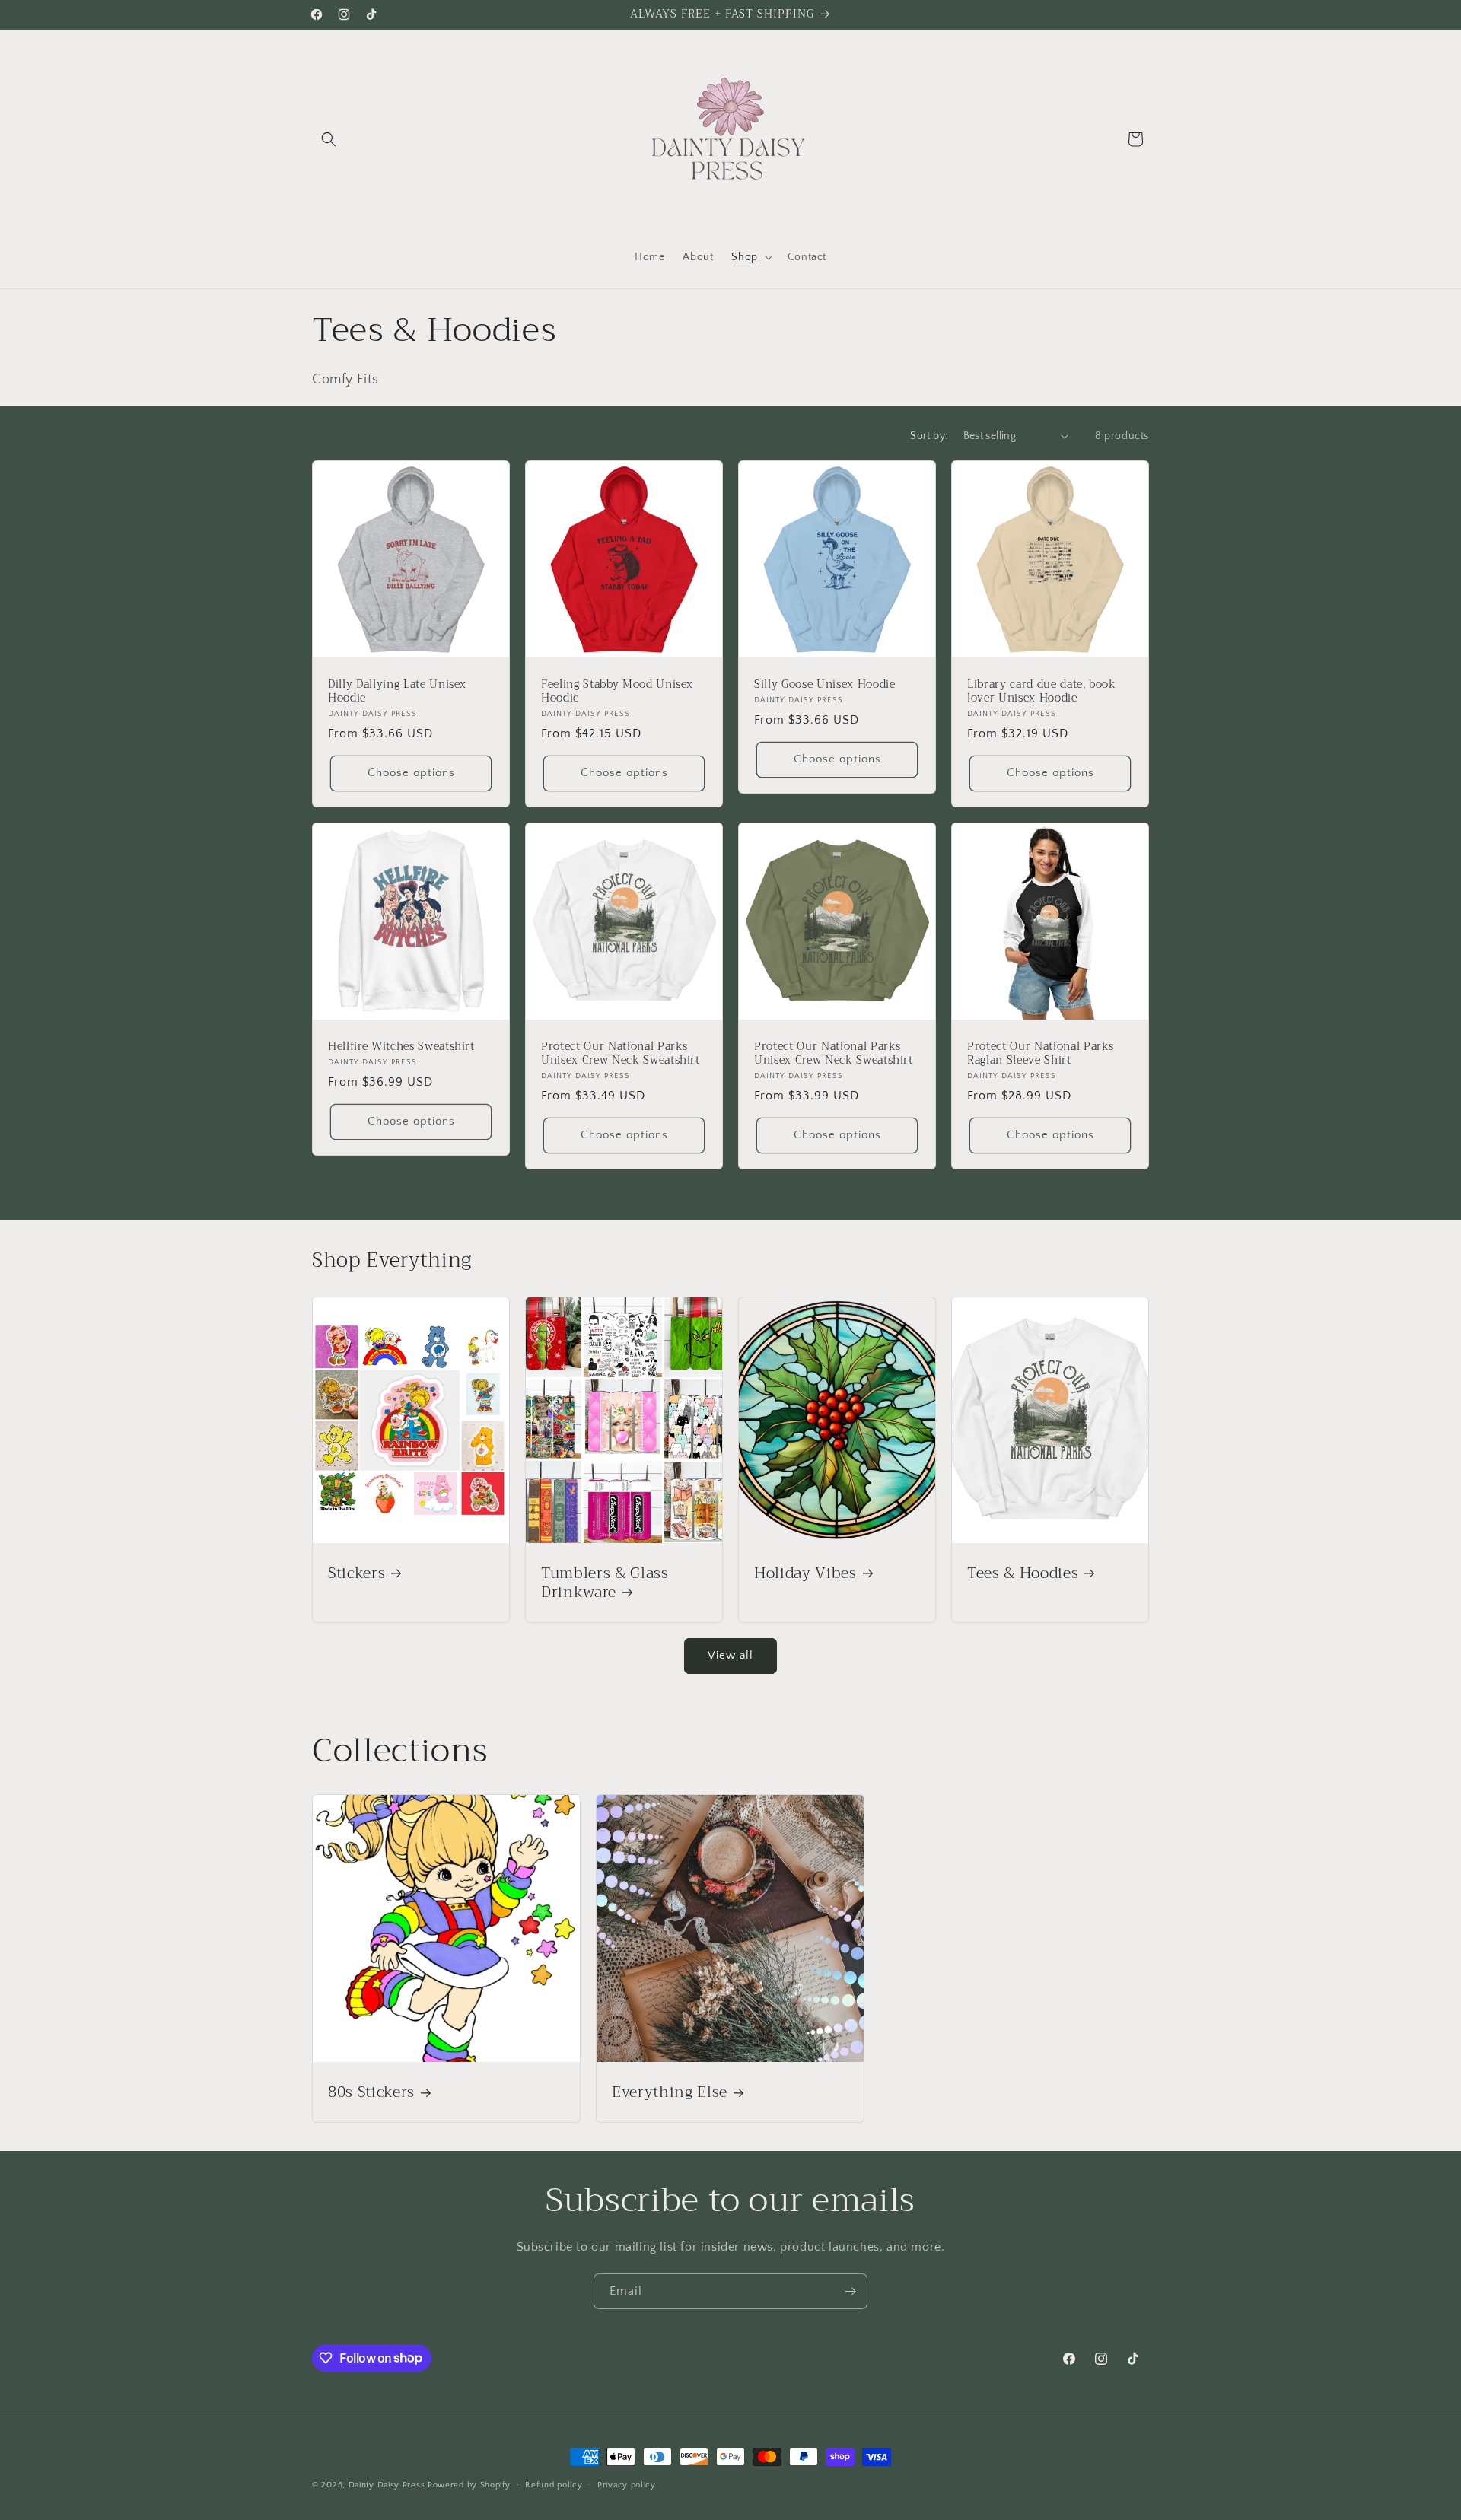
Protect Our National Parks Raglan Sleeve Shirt (1041, 1054)
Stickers (356, 1573)
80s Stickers (371, 2092)
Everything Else (670, 2092)
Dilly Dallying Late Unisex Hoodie (397, 692)
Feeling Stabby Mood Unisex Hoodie (617, 692)
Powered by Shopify (469, 2485)
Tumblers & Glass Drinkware (605, 1583)
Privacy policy (627, 2484)
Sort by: (929, 436)
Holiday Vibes (805, 1573)
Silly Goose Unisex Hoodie (825, 685)
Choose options (411, 773)
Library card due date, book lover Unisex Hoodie (1042, 692)
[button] (329, 139)
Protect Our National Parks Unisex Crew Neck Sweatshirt (621, 1054)
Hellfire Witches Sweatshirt (401, 1047)
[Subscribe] (850, 2291)
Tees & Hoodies (1023, 1573)
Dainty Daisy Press (387, 2485)
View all (730, 1655)
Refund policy (554, 2484)
